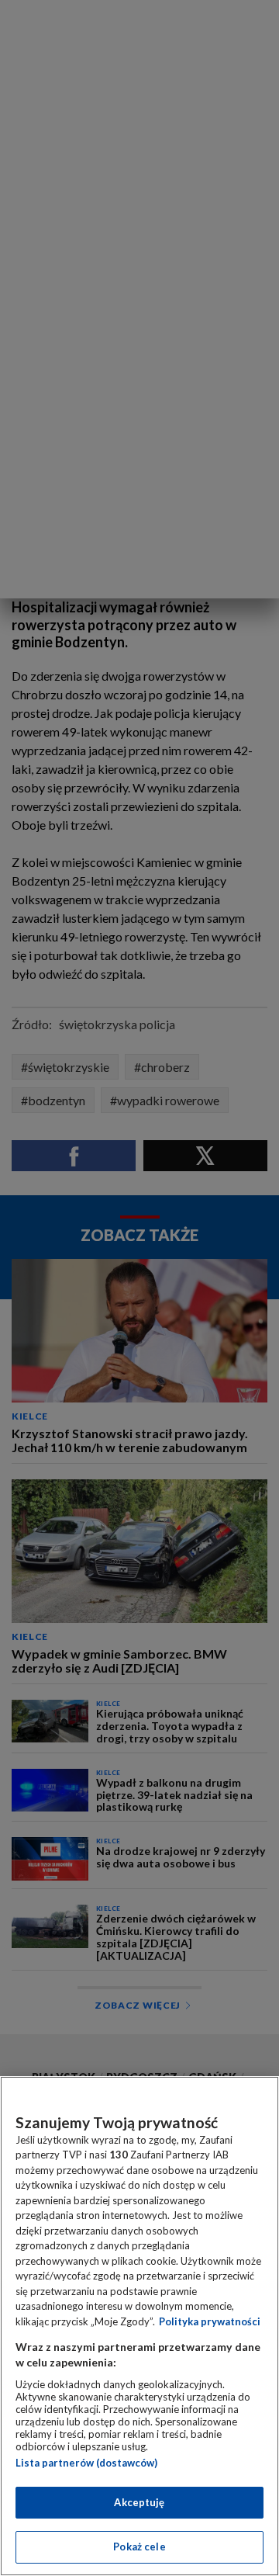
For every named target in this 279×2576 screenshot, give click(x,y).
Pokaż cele (139, 2547)
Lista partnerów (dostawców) (86, 2463)
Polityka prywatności (210, 2321)
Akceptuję (139, 2502)
